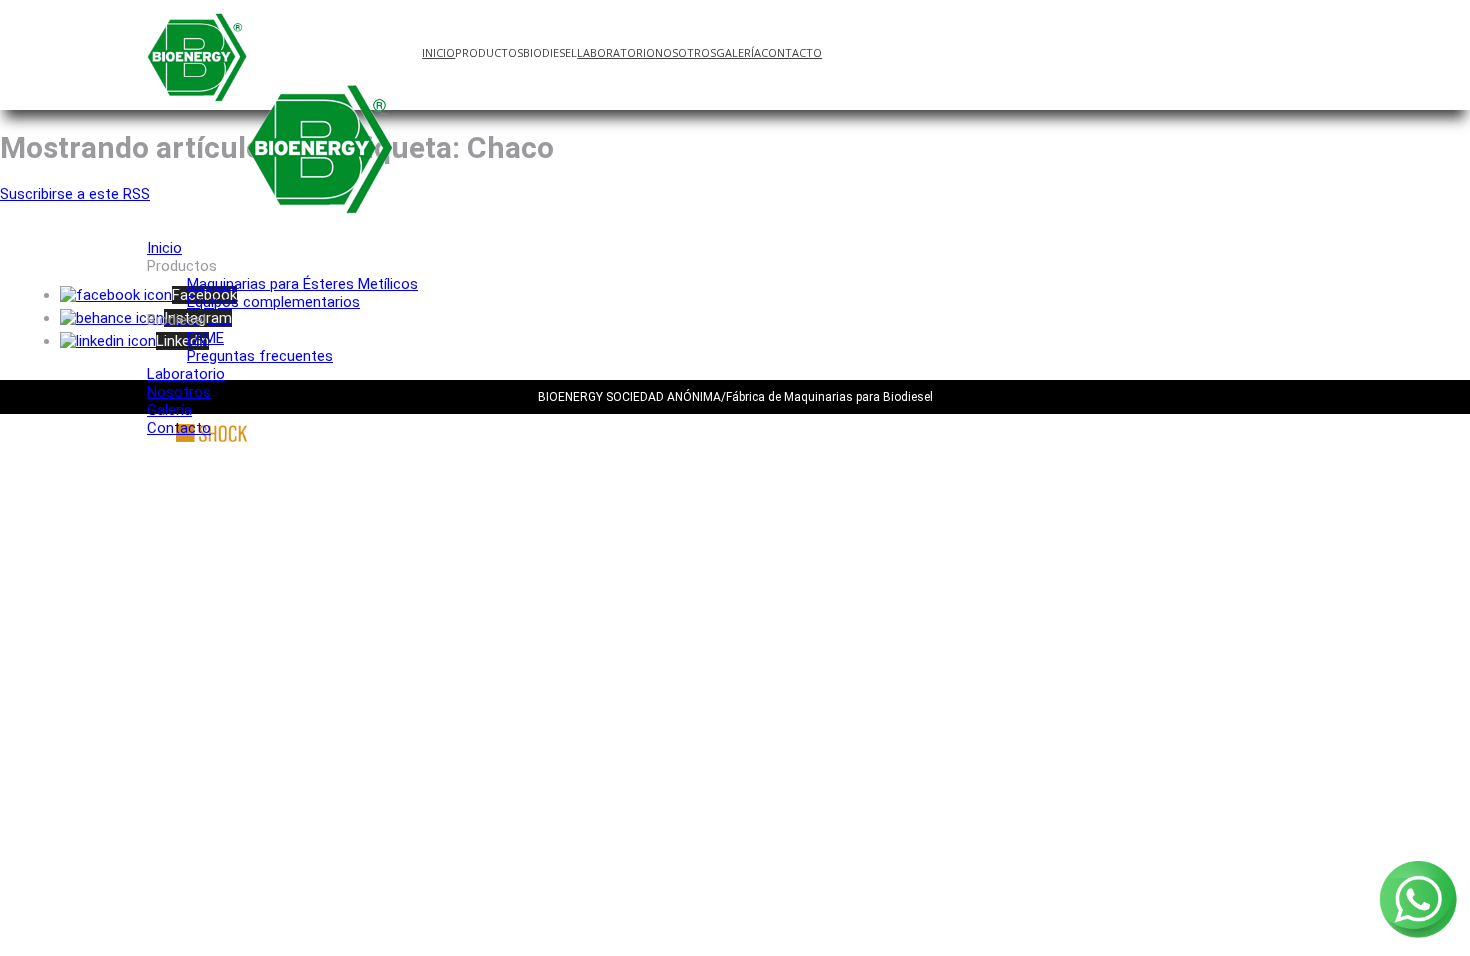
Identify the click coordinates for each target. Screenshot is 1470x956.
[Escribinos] (1417, 937)
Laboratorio (616, 52)
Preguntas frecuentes (260, 356)
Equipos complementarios (273, 302)
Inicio (438, 52)
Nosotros (685, 52)
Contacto (791, 52)
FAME (205, 338)
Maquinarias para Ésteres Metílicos (302, 284)
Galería (738, 52)
